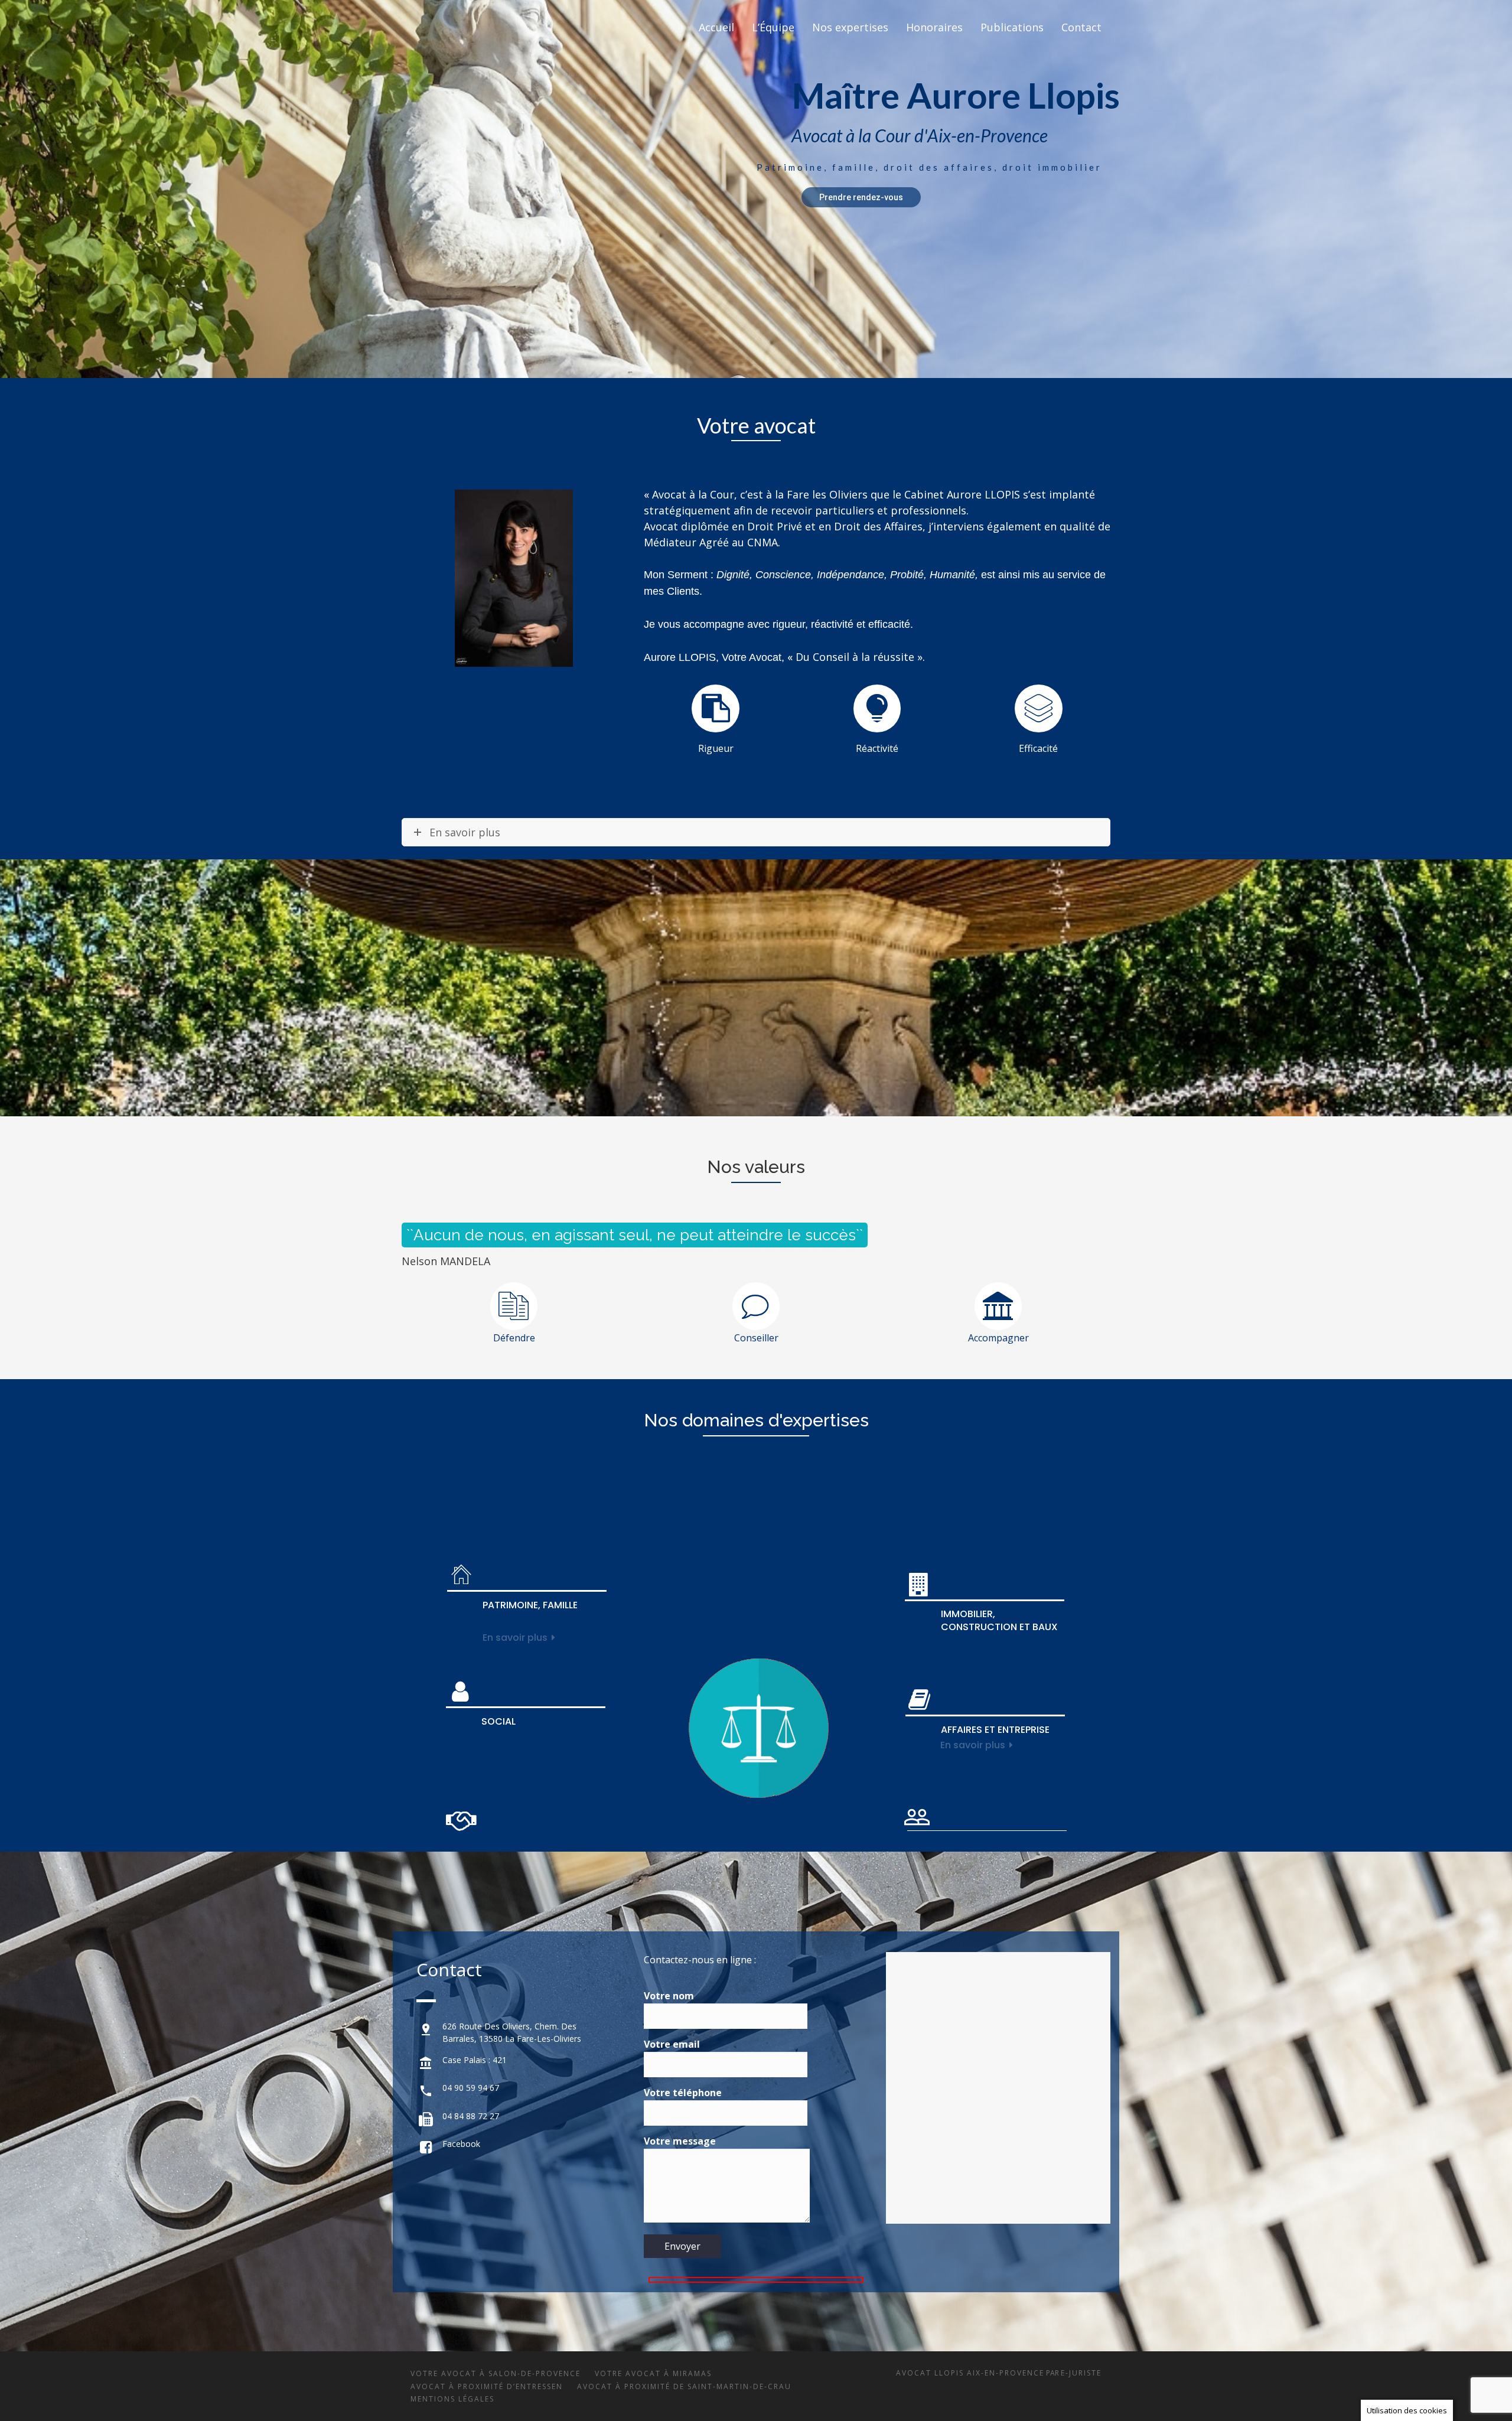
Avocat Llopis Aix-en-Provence (970, 2373)
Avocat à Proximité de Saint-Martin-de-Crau (684, 2386)
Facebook (461, 2144)
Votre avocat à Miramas (653, 2373)
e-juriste (1081, 2373)
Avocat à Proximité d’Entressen (487, 2386)
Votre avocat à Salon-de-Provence (496, 2373)
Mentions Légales (452, 2399)
